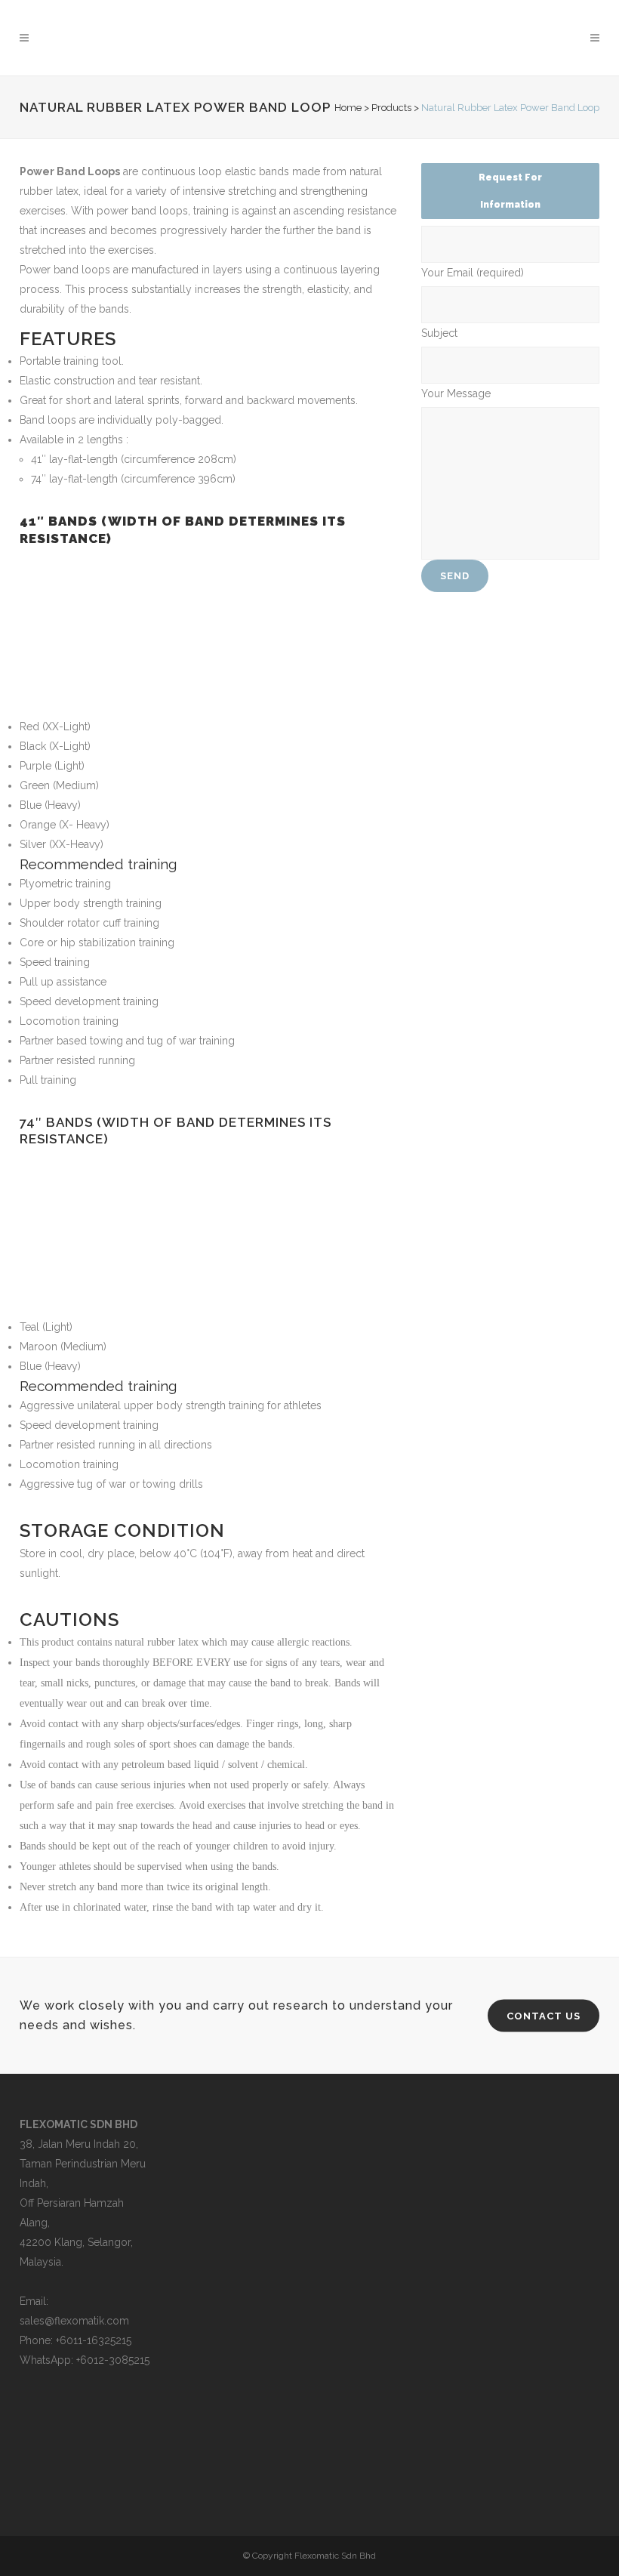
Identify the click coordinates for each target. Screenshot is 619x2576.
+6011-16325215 (94, 2340)
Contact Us (544, 2015)
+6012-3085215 (113, 2360)
